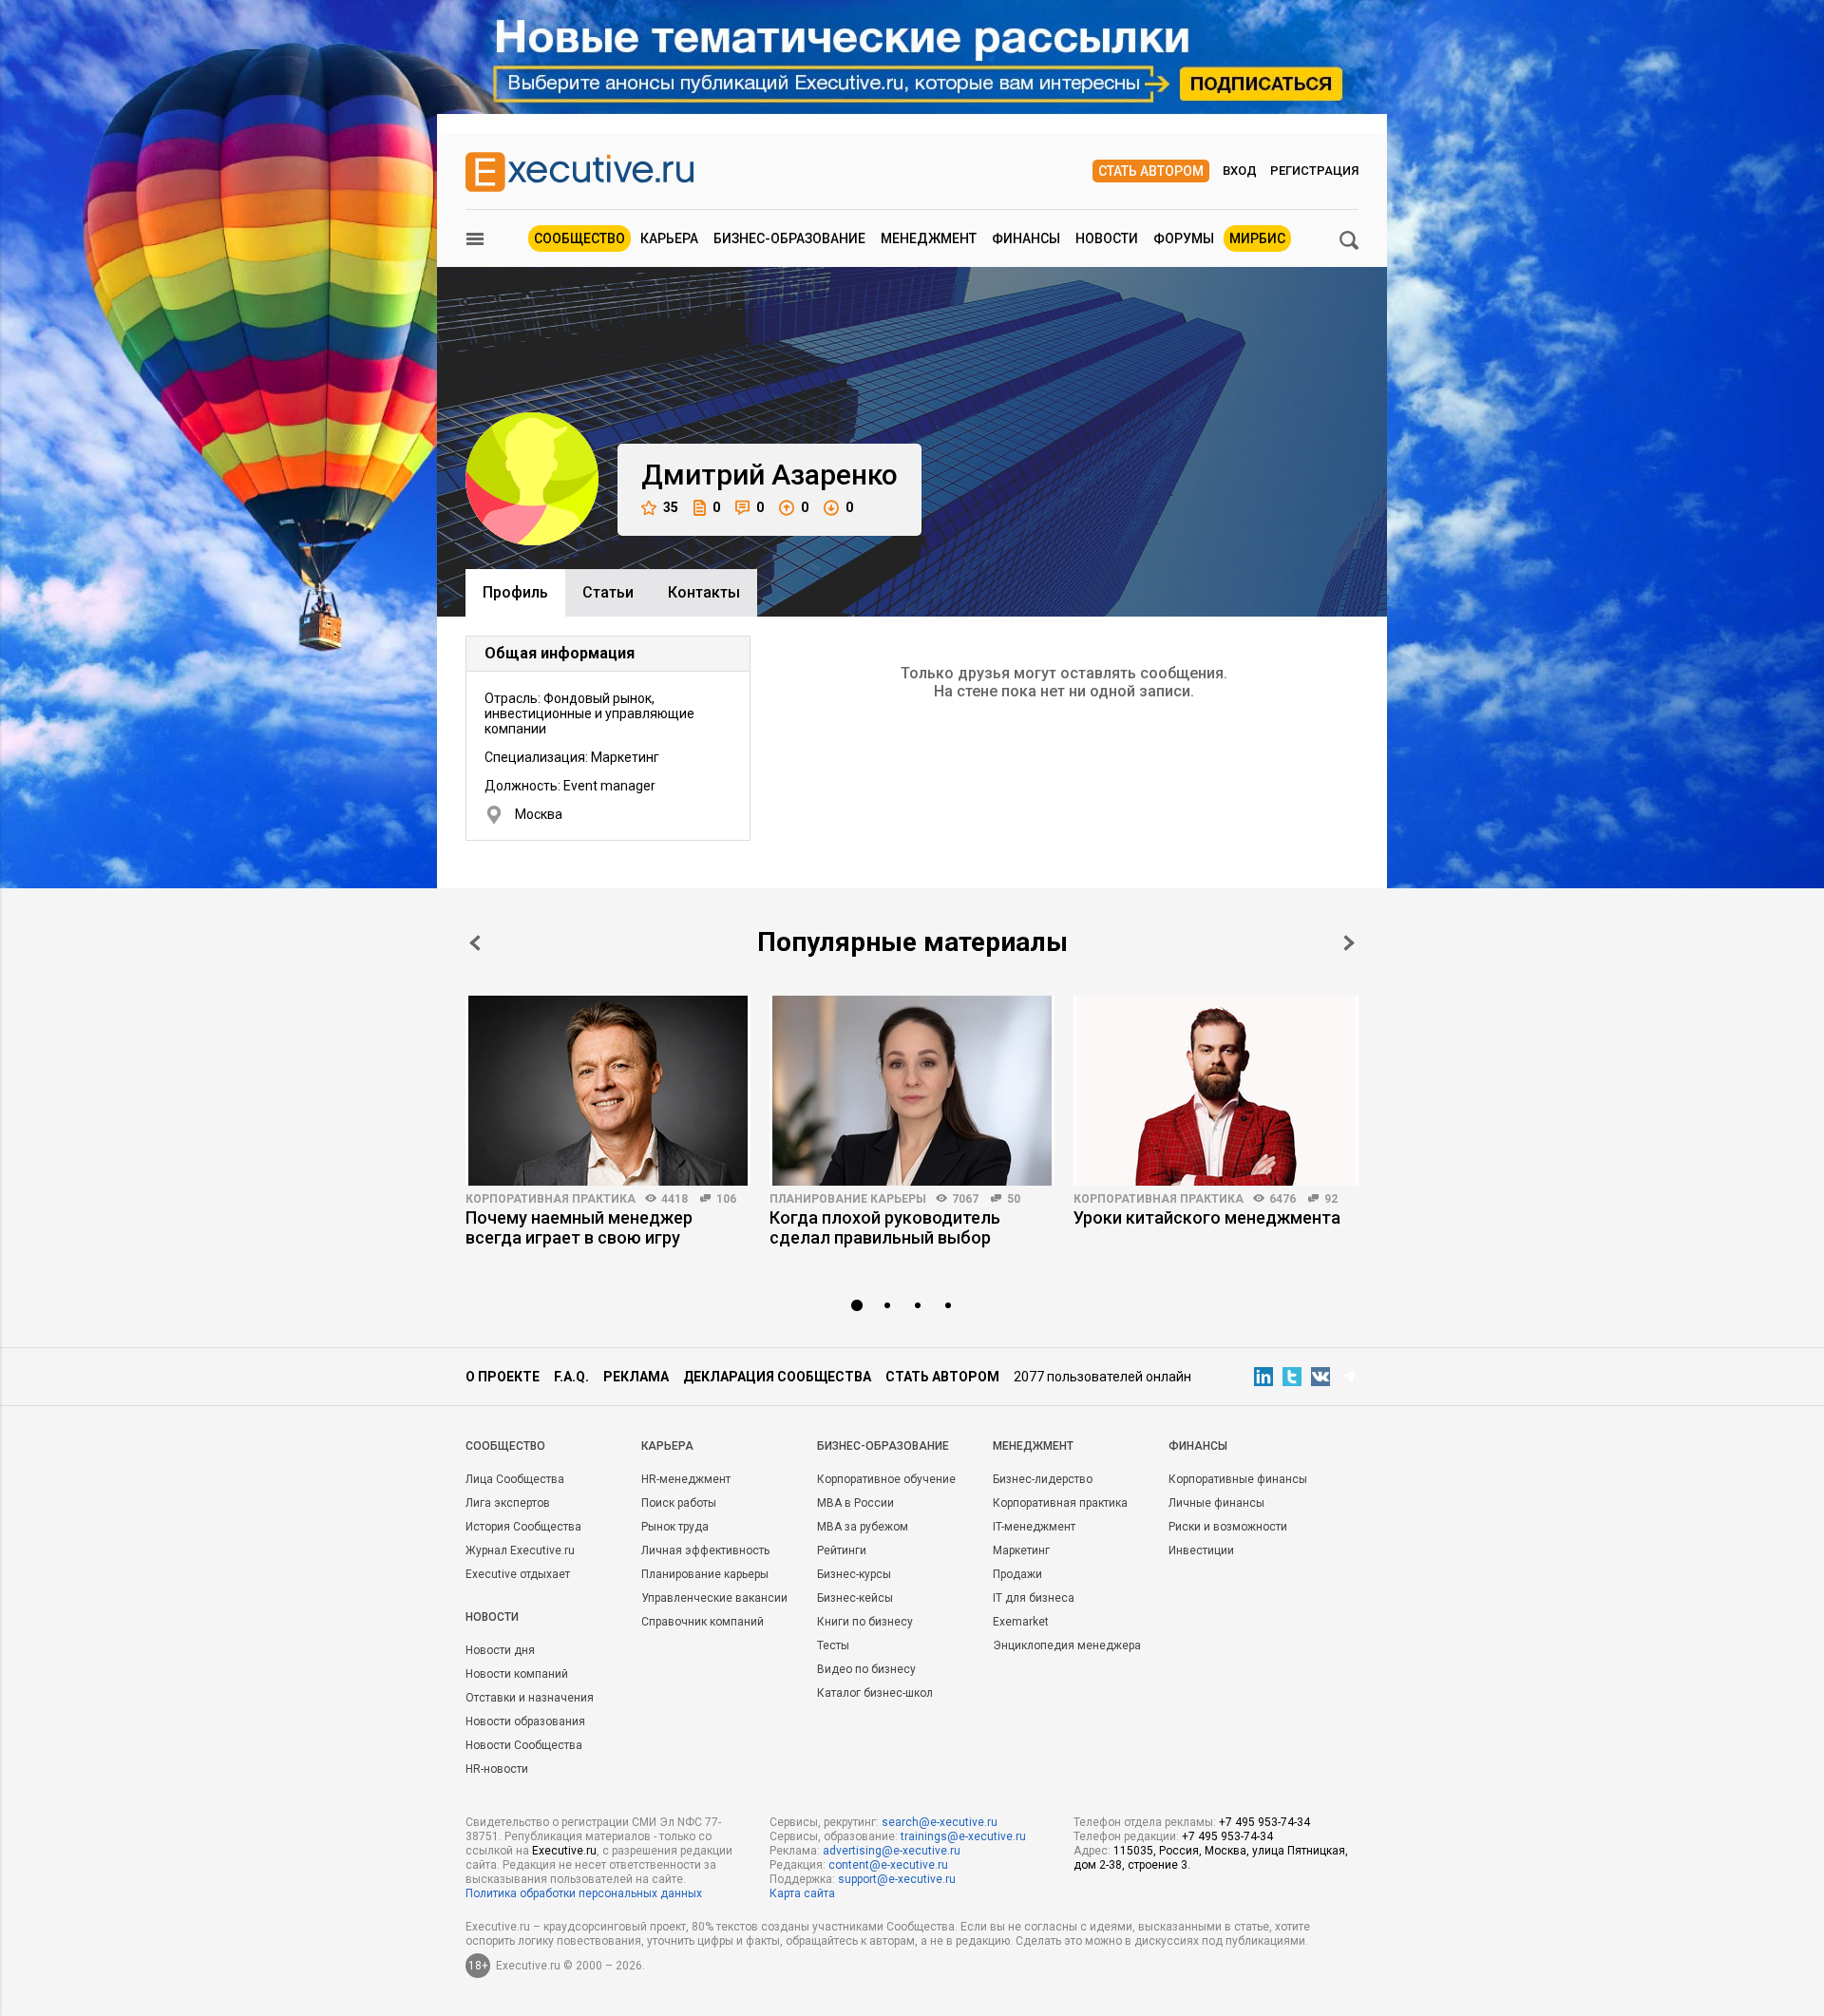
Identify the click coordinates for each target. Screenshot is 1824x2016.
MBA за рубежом (863, 1527)
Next (1349, 943)
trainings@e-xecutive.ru (963, 1836)
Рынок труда (675, 1527)
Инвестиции (1201, 1550)
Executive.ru (564, 1851)
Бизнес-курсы (854, 1574)
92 (1331, 1199)
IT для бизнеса (1034, 1598)
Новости (1107, 238)
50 (1014, 1199)
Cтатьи (608, 592)
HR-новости (497, 1769)
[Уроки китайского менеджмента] (1216, 1091)
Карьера (669, 238)
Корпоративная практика (551, 1199)
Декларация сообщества (777, 1377)
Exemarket (1021, 1622)
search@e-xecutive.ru (940, 1822)
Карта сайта (802, 1893)
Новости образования (525, 1721)
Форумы (1184, 238)
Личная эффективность (705, 1550)
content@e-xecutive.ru (888, 1865)
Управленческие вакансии (714, 1598)
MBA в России (855, 1503)
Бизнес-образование (789, 238)
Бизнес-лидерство (1043, 1479)
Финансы (1026, 238)
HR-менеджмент (686, 1479)
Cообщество (505, 1446)
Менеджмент (929, 238)
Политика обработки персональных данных (584, 1893)
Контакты (704, 592)
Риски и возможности (1228, 1527)
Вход (1240, 171)
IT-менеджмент (1034, 1527)
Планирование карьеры (848, 1199)
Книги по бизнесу (865, 1622)
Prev (475, 943)
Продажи (1017, 1574)
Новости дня (500, 1650)
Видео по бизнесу (866, 1669)
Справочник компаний (703, 1622)
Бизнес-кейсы (855, 1598)
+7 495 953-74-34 (1264, 1822)
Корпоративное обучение (886, 1479)
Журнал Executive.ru (520, 1550)
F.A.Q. (571, 1377)
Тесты (833, 1645)
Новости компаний (517, 1674)
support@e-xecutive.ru (897, 1879)
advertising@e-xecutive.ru (892, 1851)
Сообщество (579, 238)
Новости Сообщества (524, 1745)
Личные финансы (1216, 1503)
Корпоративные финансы (1238, 1479)
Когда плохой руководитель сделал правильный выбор (885, 1227)
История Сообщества (523, 1527)
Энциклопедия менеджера (1067, 1645)
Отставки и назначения (530, 1698)
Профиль (515, 592)
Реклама (636, 1377)
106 (726, 1199)
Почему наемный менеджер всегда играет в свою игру (579, 1227)
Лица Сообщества (515, 1479)
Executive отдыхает (518, 1574)
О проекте (503, 1377)
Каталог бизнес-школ (875, 1693)
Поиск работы (679, 1503)
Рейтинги (842, 1550)
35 (671, 507)
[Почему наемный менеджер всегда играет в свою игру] (608, 1091)
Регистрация (1314, 171)
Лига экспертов (508, 1503)
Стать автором (1151, 171)
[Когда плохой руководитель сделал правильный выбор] (912, 1091)
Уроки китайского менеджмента (1207, 1217)
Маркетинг (1021, 1550)
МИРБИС (1257, 238)
